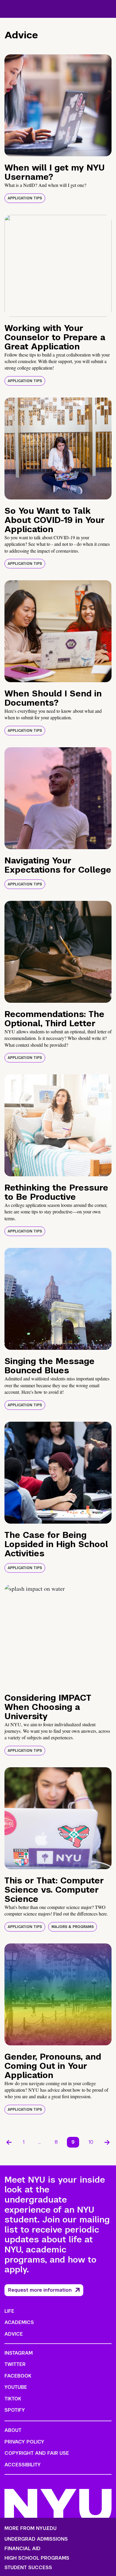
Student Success (28, 2568)
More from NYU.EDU (30, 2528)
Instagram (19, 2353)
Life (9, 2311)
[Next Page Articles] (107, 2142)
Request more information (40, 2290)
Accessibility (23, 2465)
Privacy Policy (24, 2442)
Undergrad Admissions (36, 2539)
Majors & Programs (73, 1927)
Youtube (16, 2387)
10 (91, 2142)
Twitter (15, 2364)
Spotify (15, 2410)
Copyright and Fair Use (37, 2453)
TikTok (13, 2399)
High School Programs (37, 2558)
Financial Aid (22, 2549)
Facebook (18, 2376)
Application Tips (25, 198)
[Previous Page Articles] (9, 2142)
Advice (14, 2334)
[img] (58, 105)
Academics (19, 2322)
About (13, 2430)
